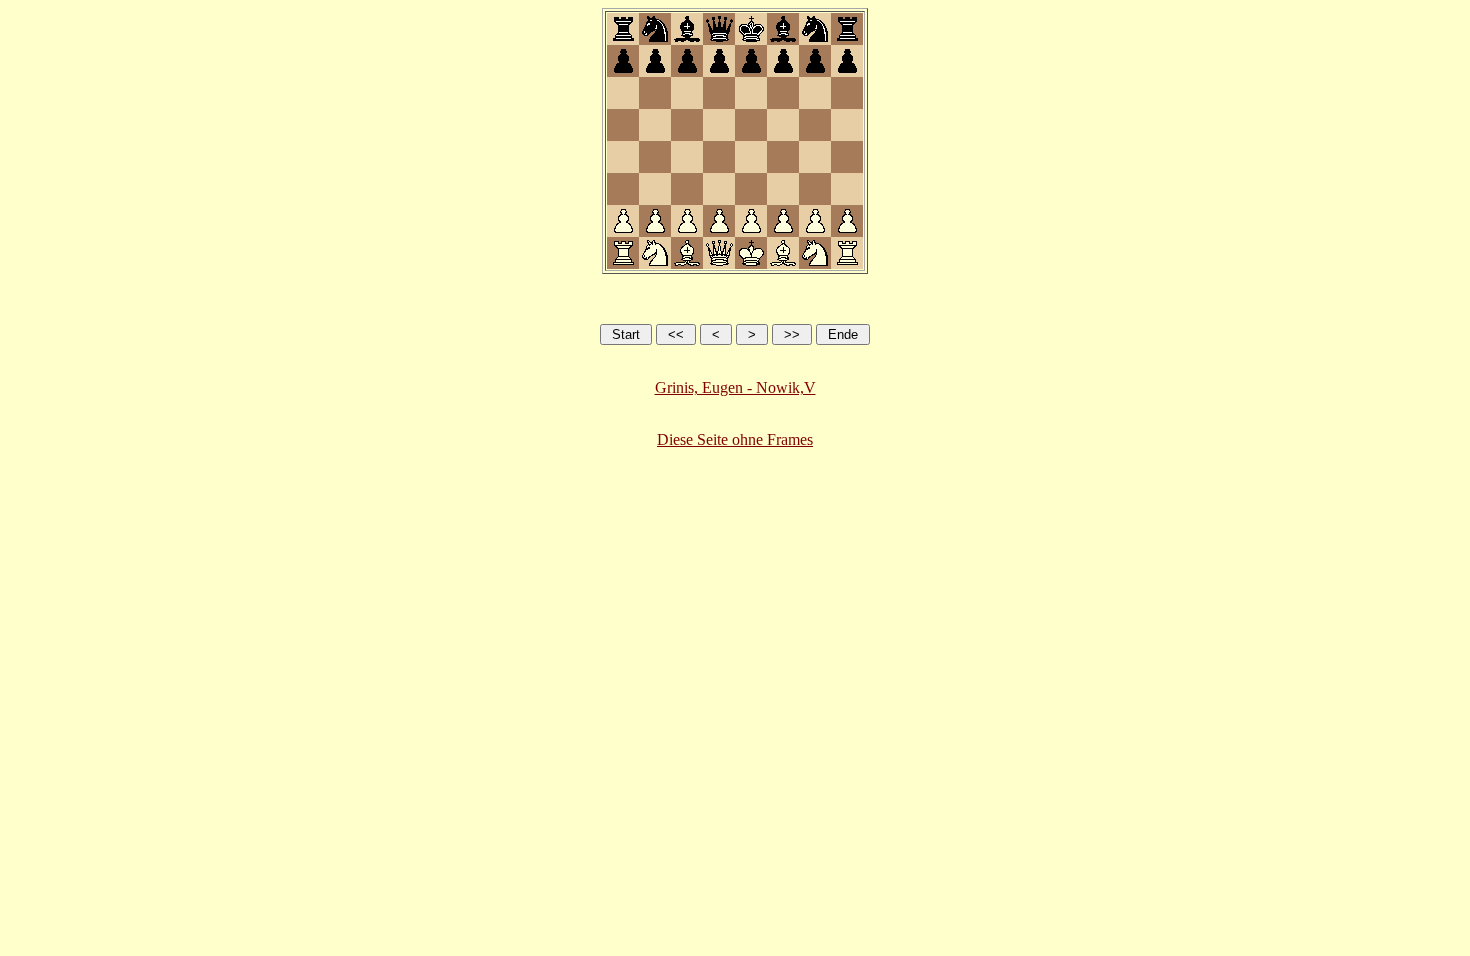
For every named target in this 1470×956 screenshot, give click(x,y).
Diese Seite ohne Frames (735, 439)
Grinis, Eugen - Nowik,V (735, 387)
